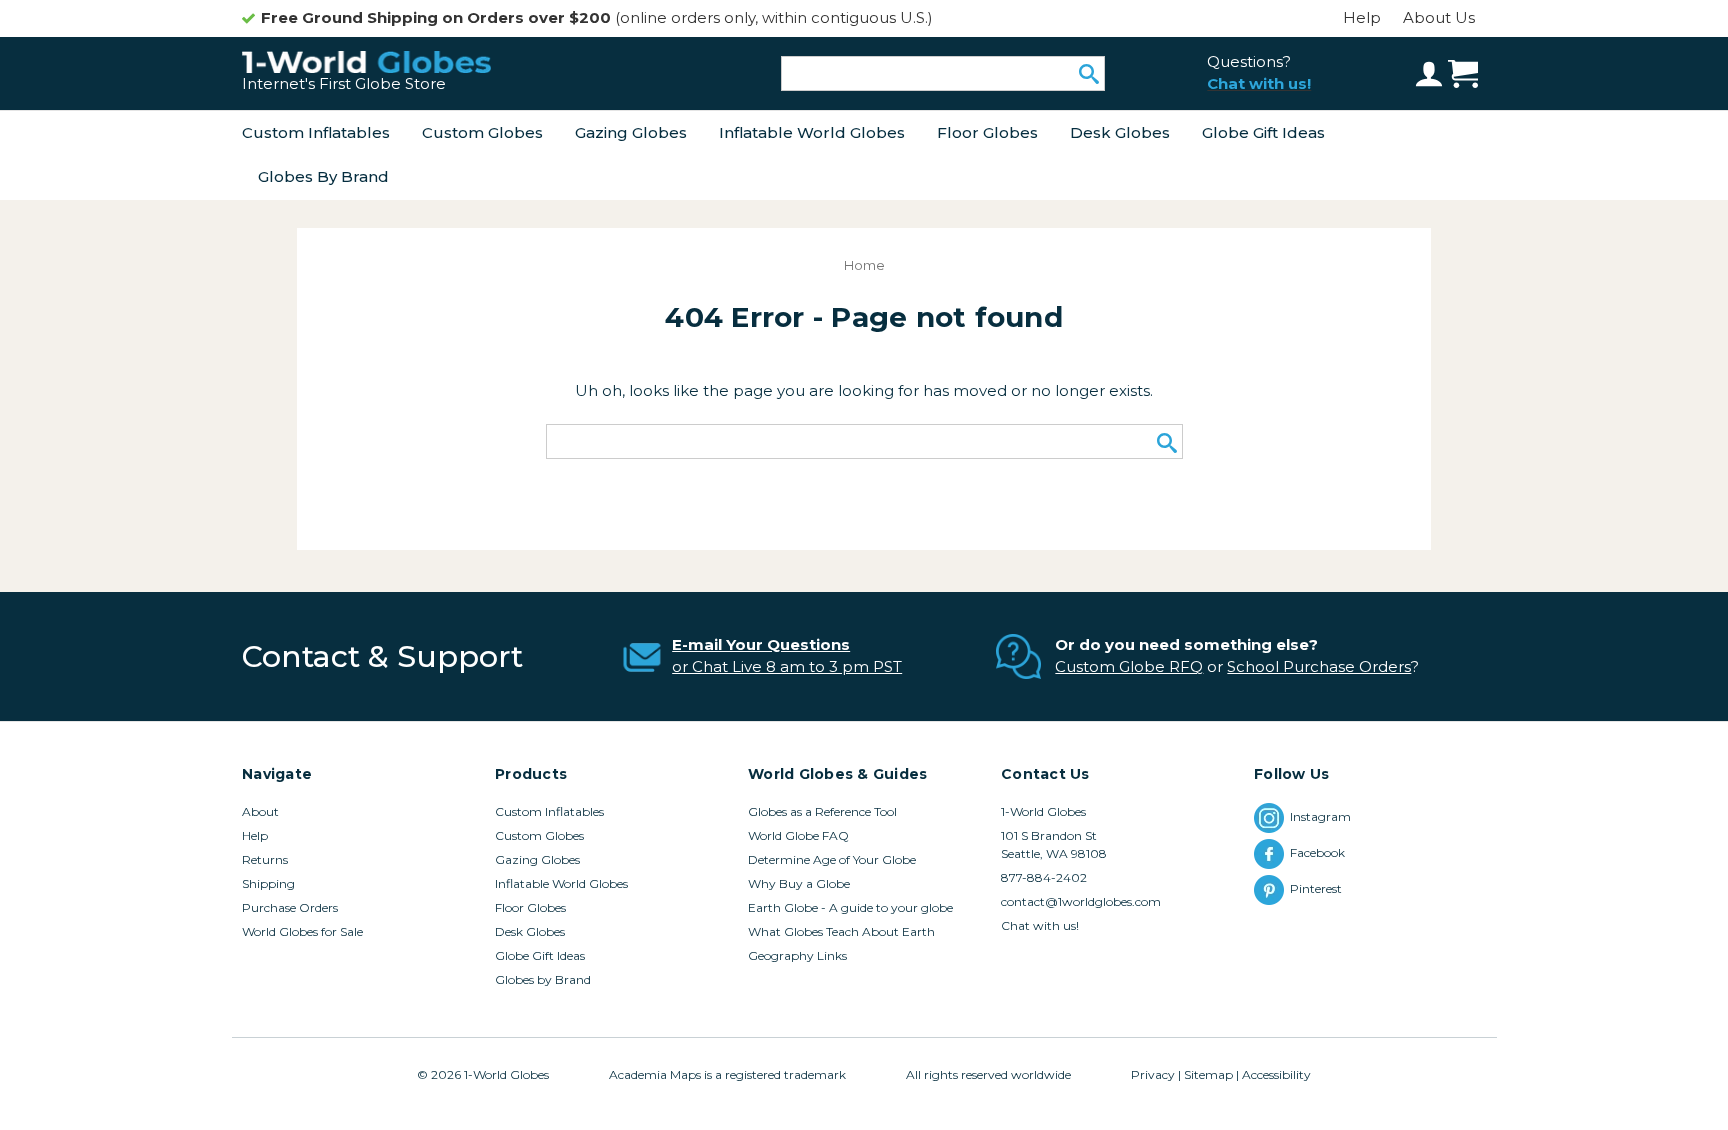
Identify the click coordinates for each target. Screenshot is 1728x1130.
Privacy (1153, 1074)
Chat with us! (1040, 925)
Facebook (1319, 852)
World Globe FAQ (798, 835)
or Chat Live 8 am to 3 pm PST (787, 666)
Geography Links (797, 955)
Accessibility (1276, 1074)
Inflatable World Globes (812, 132)
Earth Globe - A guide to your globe (850, 907)
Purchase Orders (290, 907)
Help (1362, 17)
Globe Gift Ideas (1263, 132)
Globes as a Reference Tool (822, 811)
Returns (265, 859)
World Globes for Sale (302, 931)
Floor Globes (987, 132)
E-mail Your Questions (761, 644)
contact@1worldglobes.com (1081, 901)
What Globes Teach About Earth (841, 931)
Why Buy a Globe (799, 883)
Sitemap (1208, 1074)
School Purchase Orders (1319, 666)
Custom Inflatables (316, 132)
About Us (1439, 17)
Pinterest (1319, 888)
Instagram (1320, 816)
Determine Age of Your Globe (832, 859)
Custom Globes (482, 132)
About (260, 811)
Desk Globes (1120, 132)
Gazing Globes (631, 132)
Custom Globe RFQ (1129, 666)
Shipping (268, 883)
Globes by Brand (323, 176)
